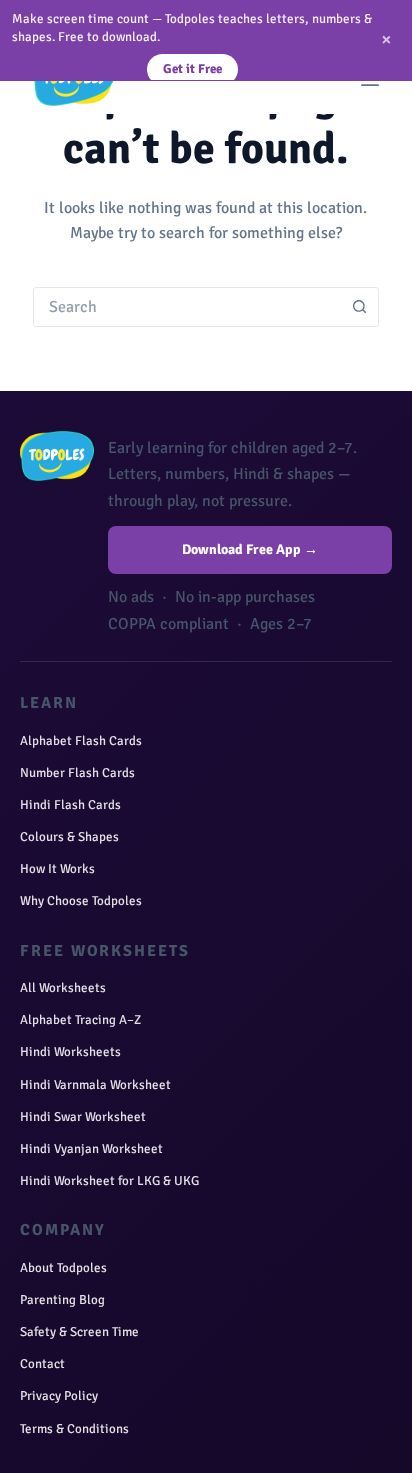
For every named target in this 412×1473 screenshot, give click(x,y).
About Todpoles (63, 1268)
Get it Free (192, 69)
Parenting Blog (62, 1300)
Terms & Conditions (74, 1429)
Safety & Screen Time (79, 1332)
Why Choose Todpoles (81, 901)
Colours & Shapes (69, 837)
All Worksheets (63, 988)
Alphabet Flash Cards (81, 741)
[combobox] (187, 307)
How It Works (57, 869)
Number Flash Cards (77, 773)
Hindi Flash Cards (70, 805)
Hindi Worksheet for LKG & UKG (109, 1181)
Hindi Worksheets (70, 1052)
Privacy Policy (59, 1396)
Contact (42, 1364)
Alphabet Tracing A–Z (80, 1020)
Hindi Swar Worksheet (83, 1117)
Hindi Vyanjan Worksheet (91, 1149)
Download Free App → (250, 549)
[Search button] (359, 307)
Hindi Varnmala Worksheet (95, 1085)
